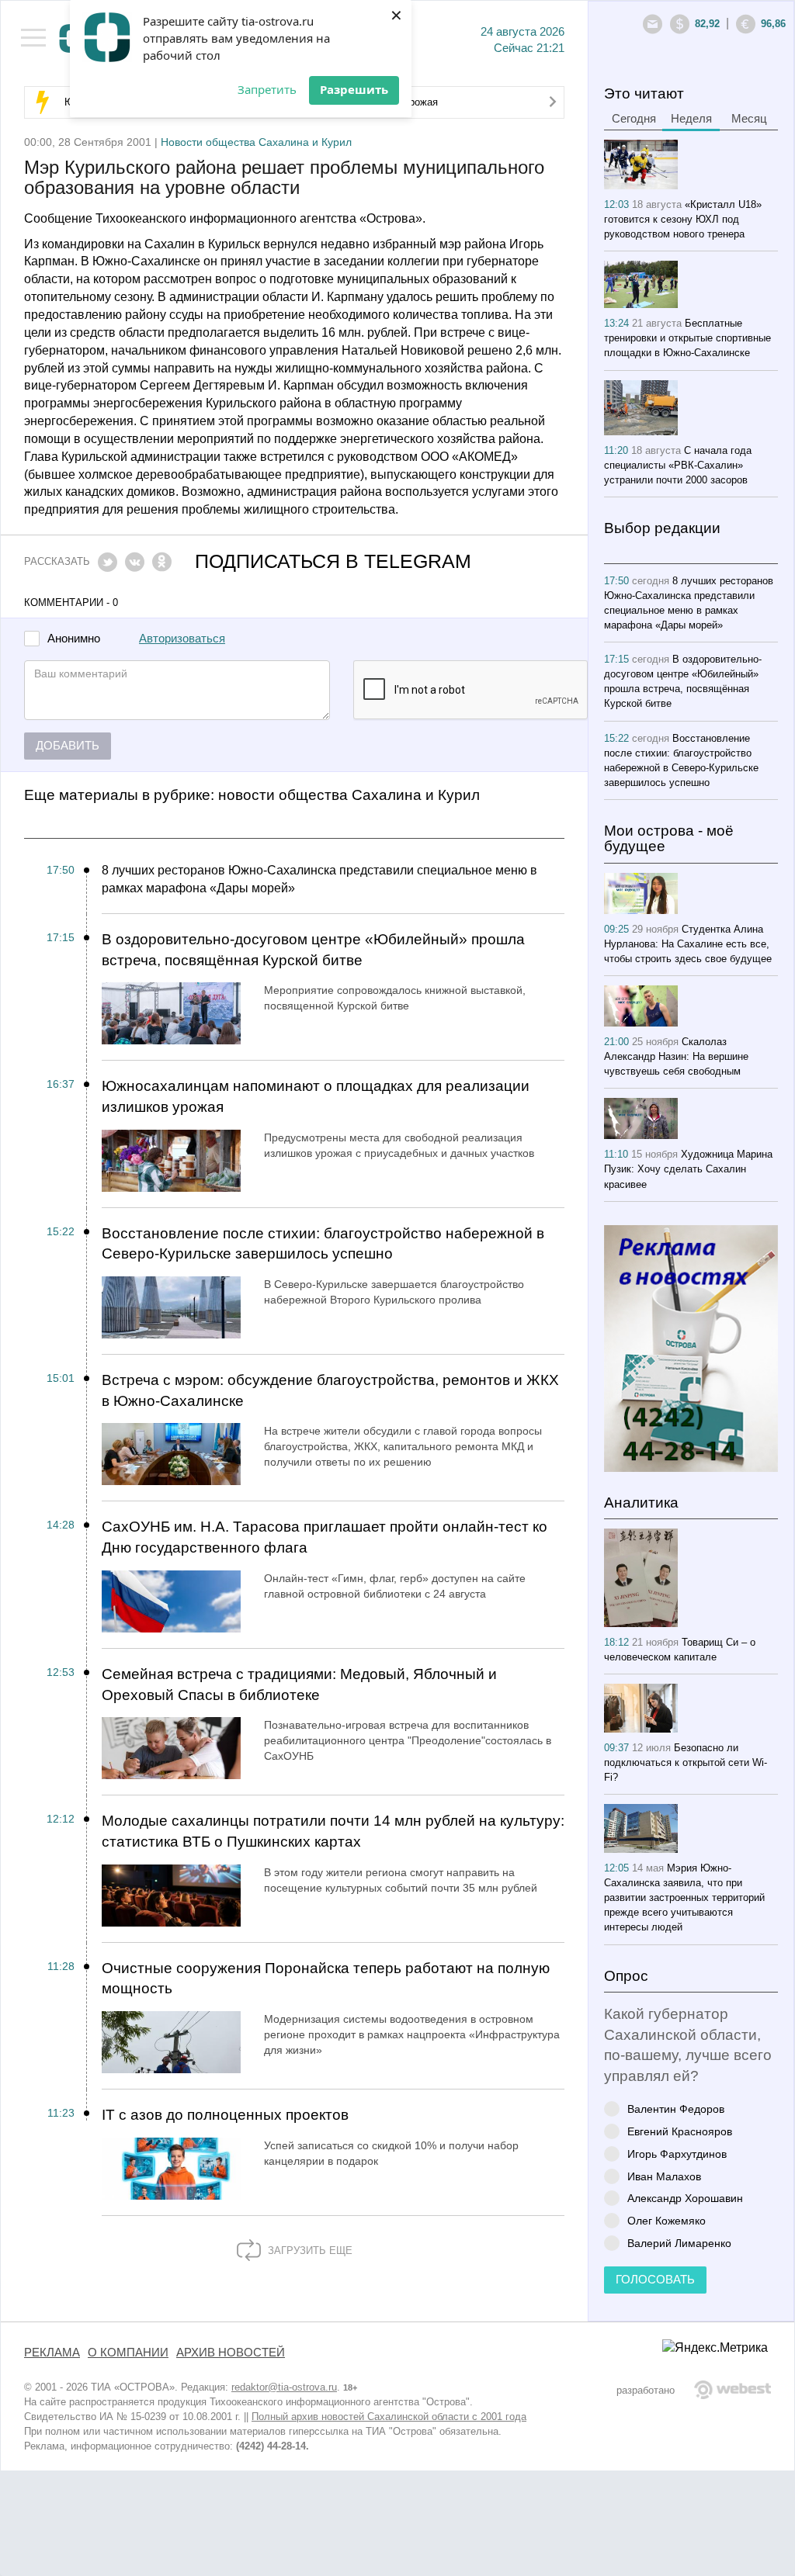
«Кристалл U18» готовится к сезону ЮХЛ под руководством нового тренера (683, 219)
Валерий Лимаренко (679, 2243)
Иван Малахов (664, 2176)
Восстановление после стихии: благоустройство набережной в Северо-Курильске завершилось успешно (323, 1244)
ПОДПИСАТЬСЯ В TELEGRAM (333, 561)
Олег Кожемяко (667, 2220)
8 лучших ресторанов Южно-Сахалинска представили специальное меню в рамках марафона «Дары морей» (319, 879)
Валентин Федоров (676, 2109)
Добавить (68, 746)
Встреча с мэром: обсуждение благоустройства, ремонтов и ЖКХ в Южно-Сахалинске (330, 1390)
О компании (128, 2353)
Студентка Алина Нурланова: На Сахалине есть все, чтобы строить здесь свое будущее (688, 944)
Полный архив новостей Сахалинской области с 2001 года (389, 2417)
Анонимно (74, 639)
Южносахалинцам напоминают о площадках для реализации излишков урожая (316, 1096)
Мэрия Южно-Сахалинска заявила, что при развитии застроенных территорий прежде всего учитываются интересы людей (684, 1897)
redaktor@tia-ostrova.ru (284, 2387)
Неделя (691, 119)
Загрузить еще (309, 2251)
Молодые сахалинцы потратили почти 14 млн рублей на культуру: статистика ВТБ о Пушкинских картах (333, 1831)
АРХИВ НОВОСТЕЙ (231, 2353)
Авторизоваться (182, 639)
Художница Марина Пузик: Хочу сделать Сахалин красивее (688, 1169)
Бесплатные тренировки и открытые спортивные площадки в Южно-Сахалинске (687, 338)
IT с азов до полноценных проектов (225, 2115)
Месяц (749, 119)
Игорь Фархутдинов (677, 2154)
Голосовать (655, 2280)
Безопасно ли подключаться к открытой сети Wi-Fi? (686, 1762)
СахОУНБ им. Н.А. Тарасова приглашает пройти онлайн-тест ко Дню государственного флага (325, 1537)
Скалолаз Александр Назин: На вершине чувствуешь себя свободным (676, 1056)
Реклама (52, 2353)
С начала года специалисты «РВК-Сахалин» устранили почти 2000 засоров (678, 465)
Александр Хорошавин (685, 2198)
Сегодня (634, 119)
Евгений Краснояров (680, 2131)
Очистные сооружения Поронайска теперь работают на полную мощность (326, 1979)
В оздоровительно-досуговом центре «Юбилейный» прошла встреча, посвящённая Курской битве (313, 950)
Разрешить (354, 89)
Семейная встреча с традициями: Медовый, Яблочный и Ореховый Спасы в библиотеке (299, 1684)
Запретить (267, 89)
